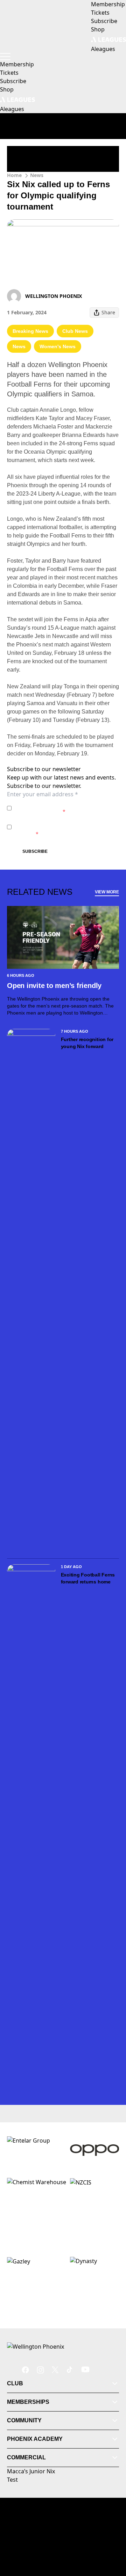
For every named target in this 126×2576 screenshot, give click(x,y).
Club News (75, 331)
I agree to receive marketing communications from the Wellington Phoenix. (58, 827)
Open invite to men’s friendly (54, 986)
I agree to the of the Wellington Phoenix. (54, 808)
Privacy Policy (63, 804)
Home (14, 175)
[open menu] (5, 57)
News (37, 175)
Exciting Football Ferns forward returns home (88, 1578)
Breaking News (30, 331)
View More (107, 892)
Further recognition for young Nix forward (87, 1043)
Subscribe (35, 851)
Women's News (58, 346)
